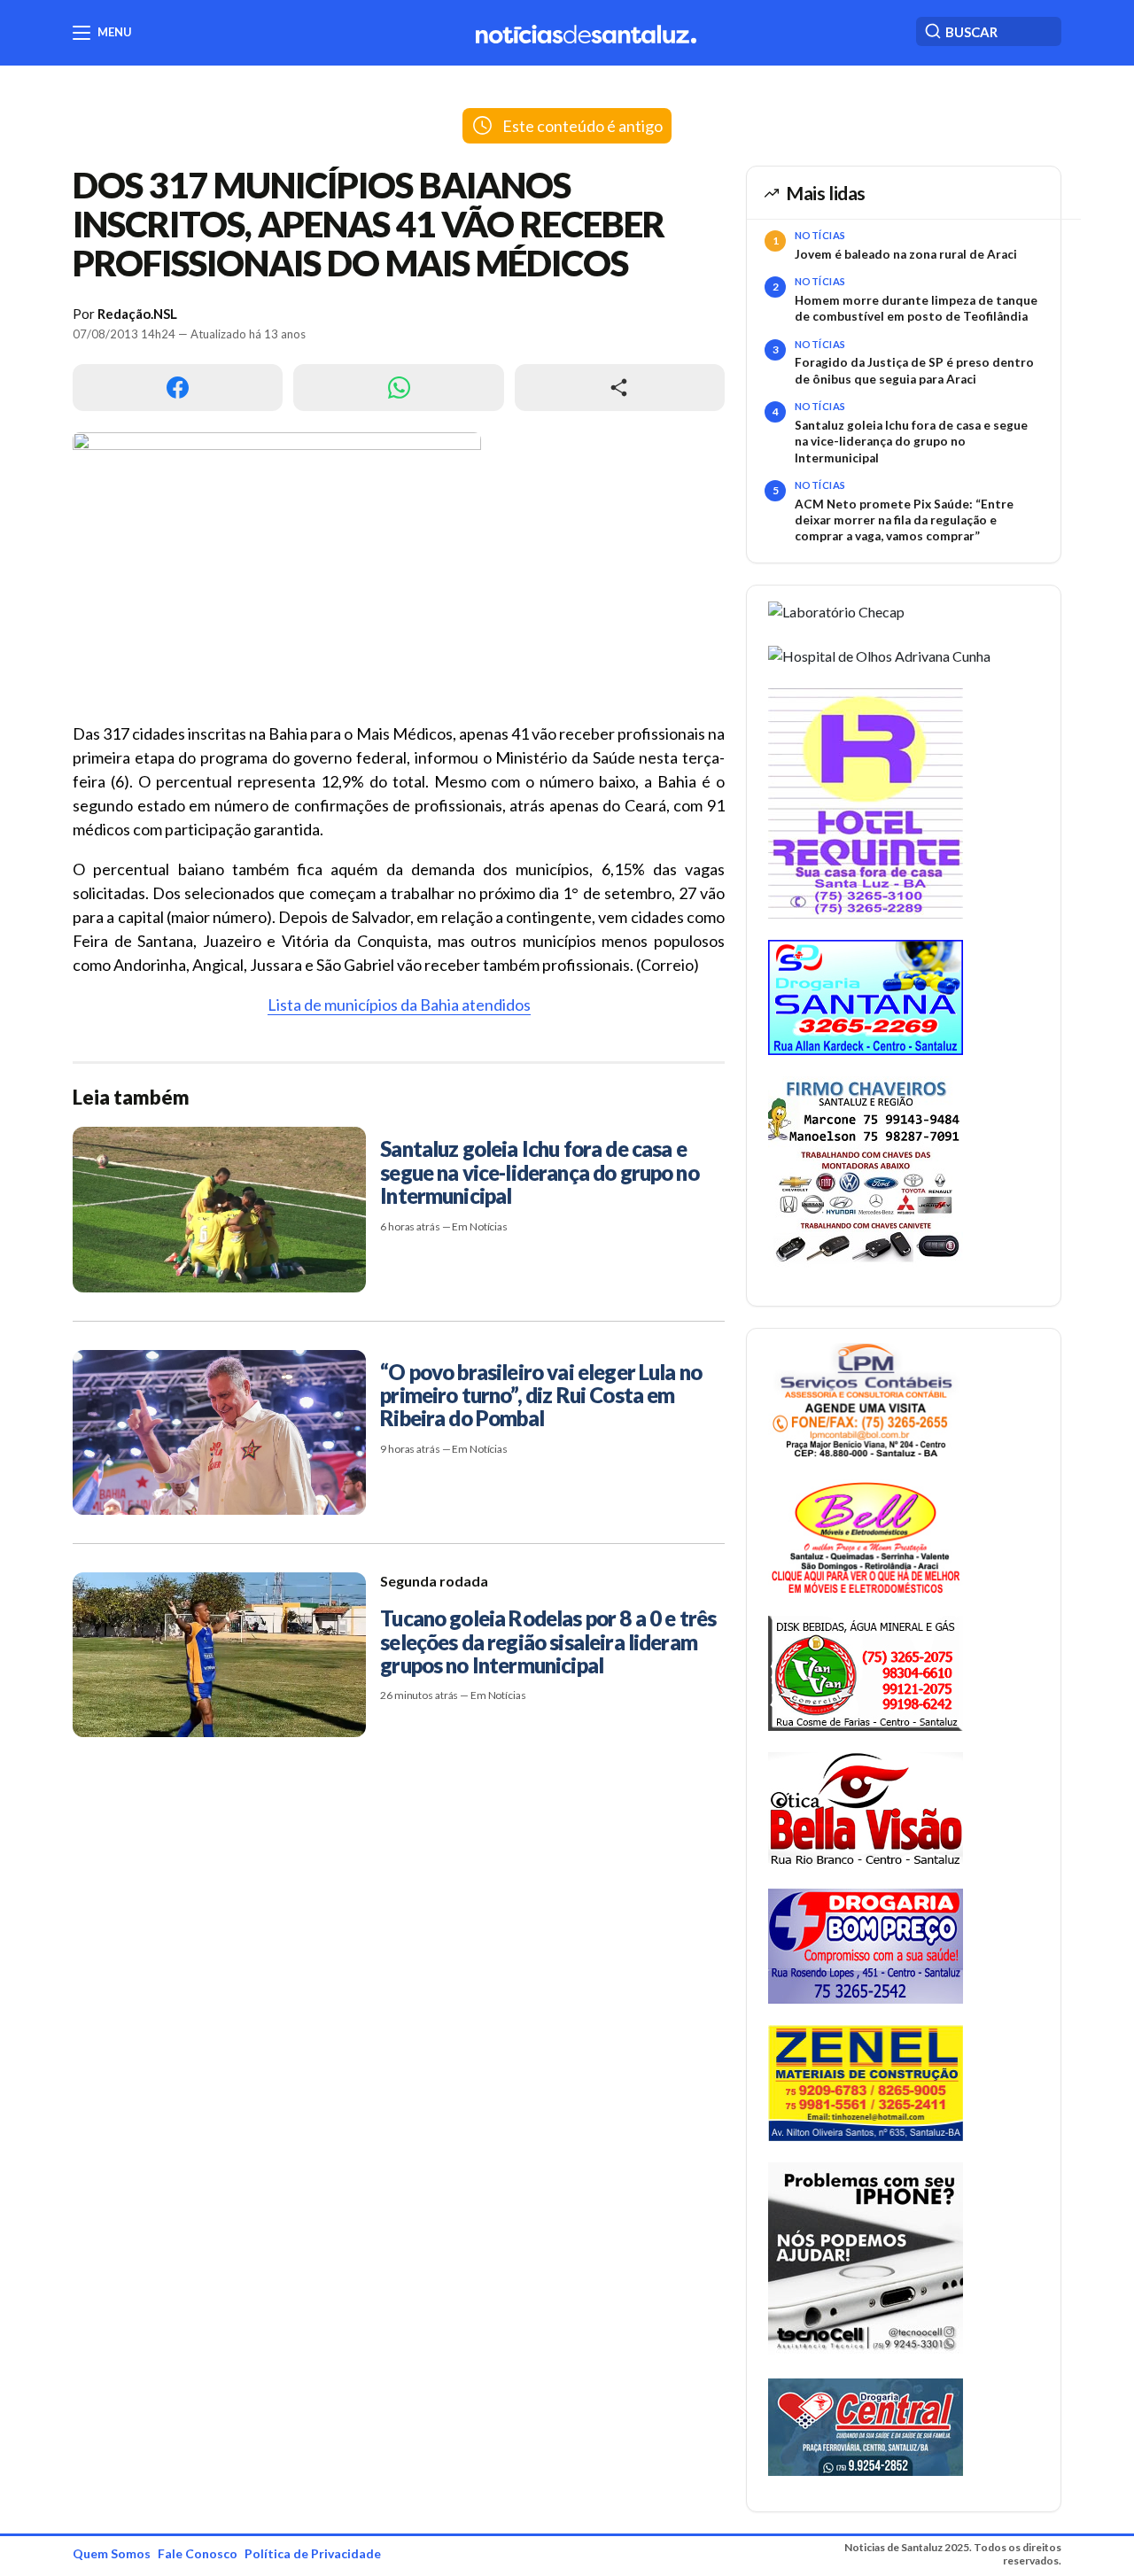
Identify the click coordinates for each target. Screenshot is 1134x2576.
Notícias (820, 235)
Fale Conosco (198, 2553)
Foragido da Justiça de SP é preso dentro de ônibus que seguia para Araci (914, 370)
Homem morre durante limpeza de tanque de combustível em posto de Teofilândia (916, 308)
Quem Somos (112, 2553)
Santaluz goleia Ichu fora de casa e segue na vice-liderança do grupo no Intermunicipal (911, 442)
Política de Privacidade (313, 2553)
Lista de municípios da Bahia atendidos (399, 1005)
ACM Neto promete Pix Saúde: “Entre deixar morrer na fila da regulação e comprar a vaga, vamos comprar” (904, 520)
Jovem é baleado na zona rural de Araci (906, 254)
